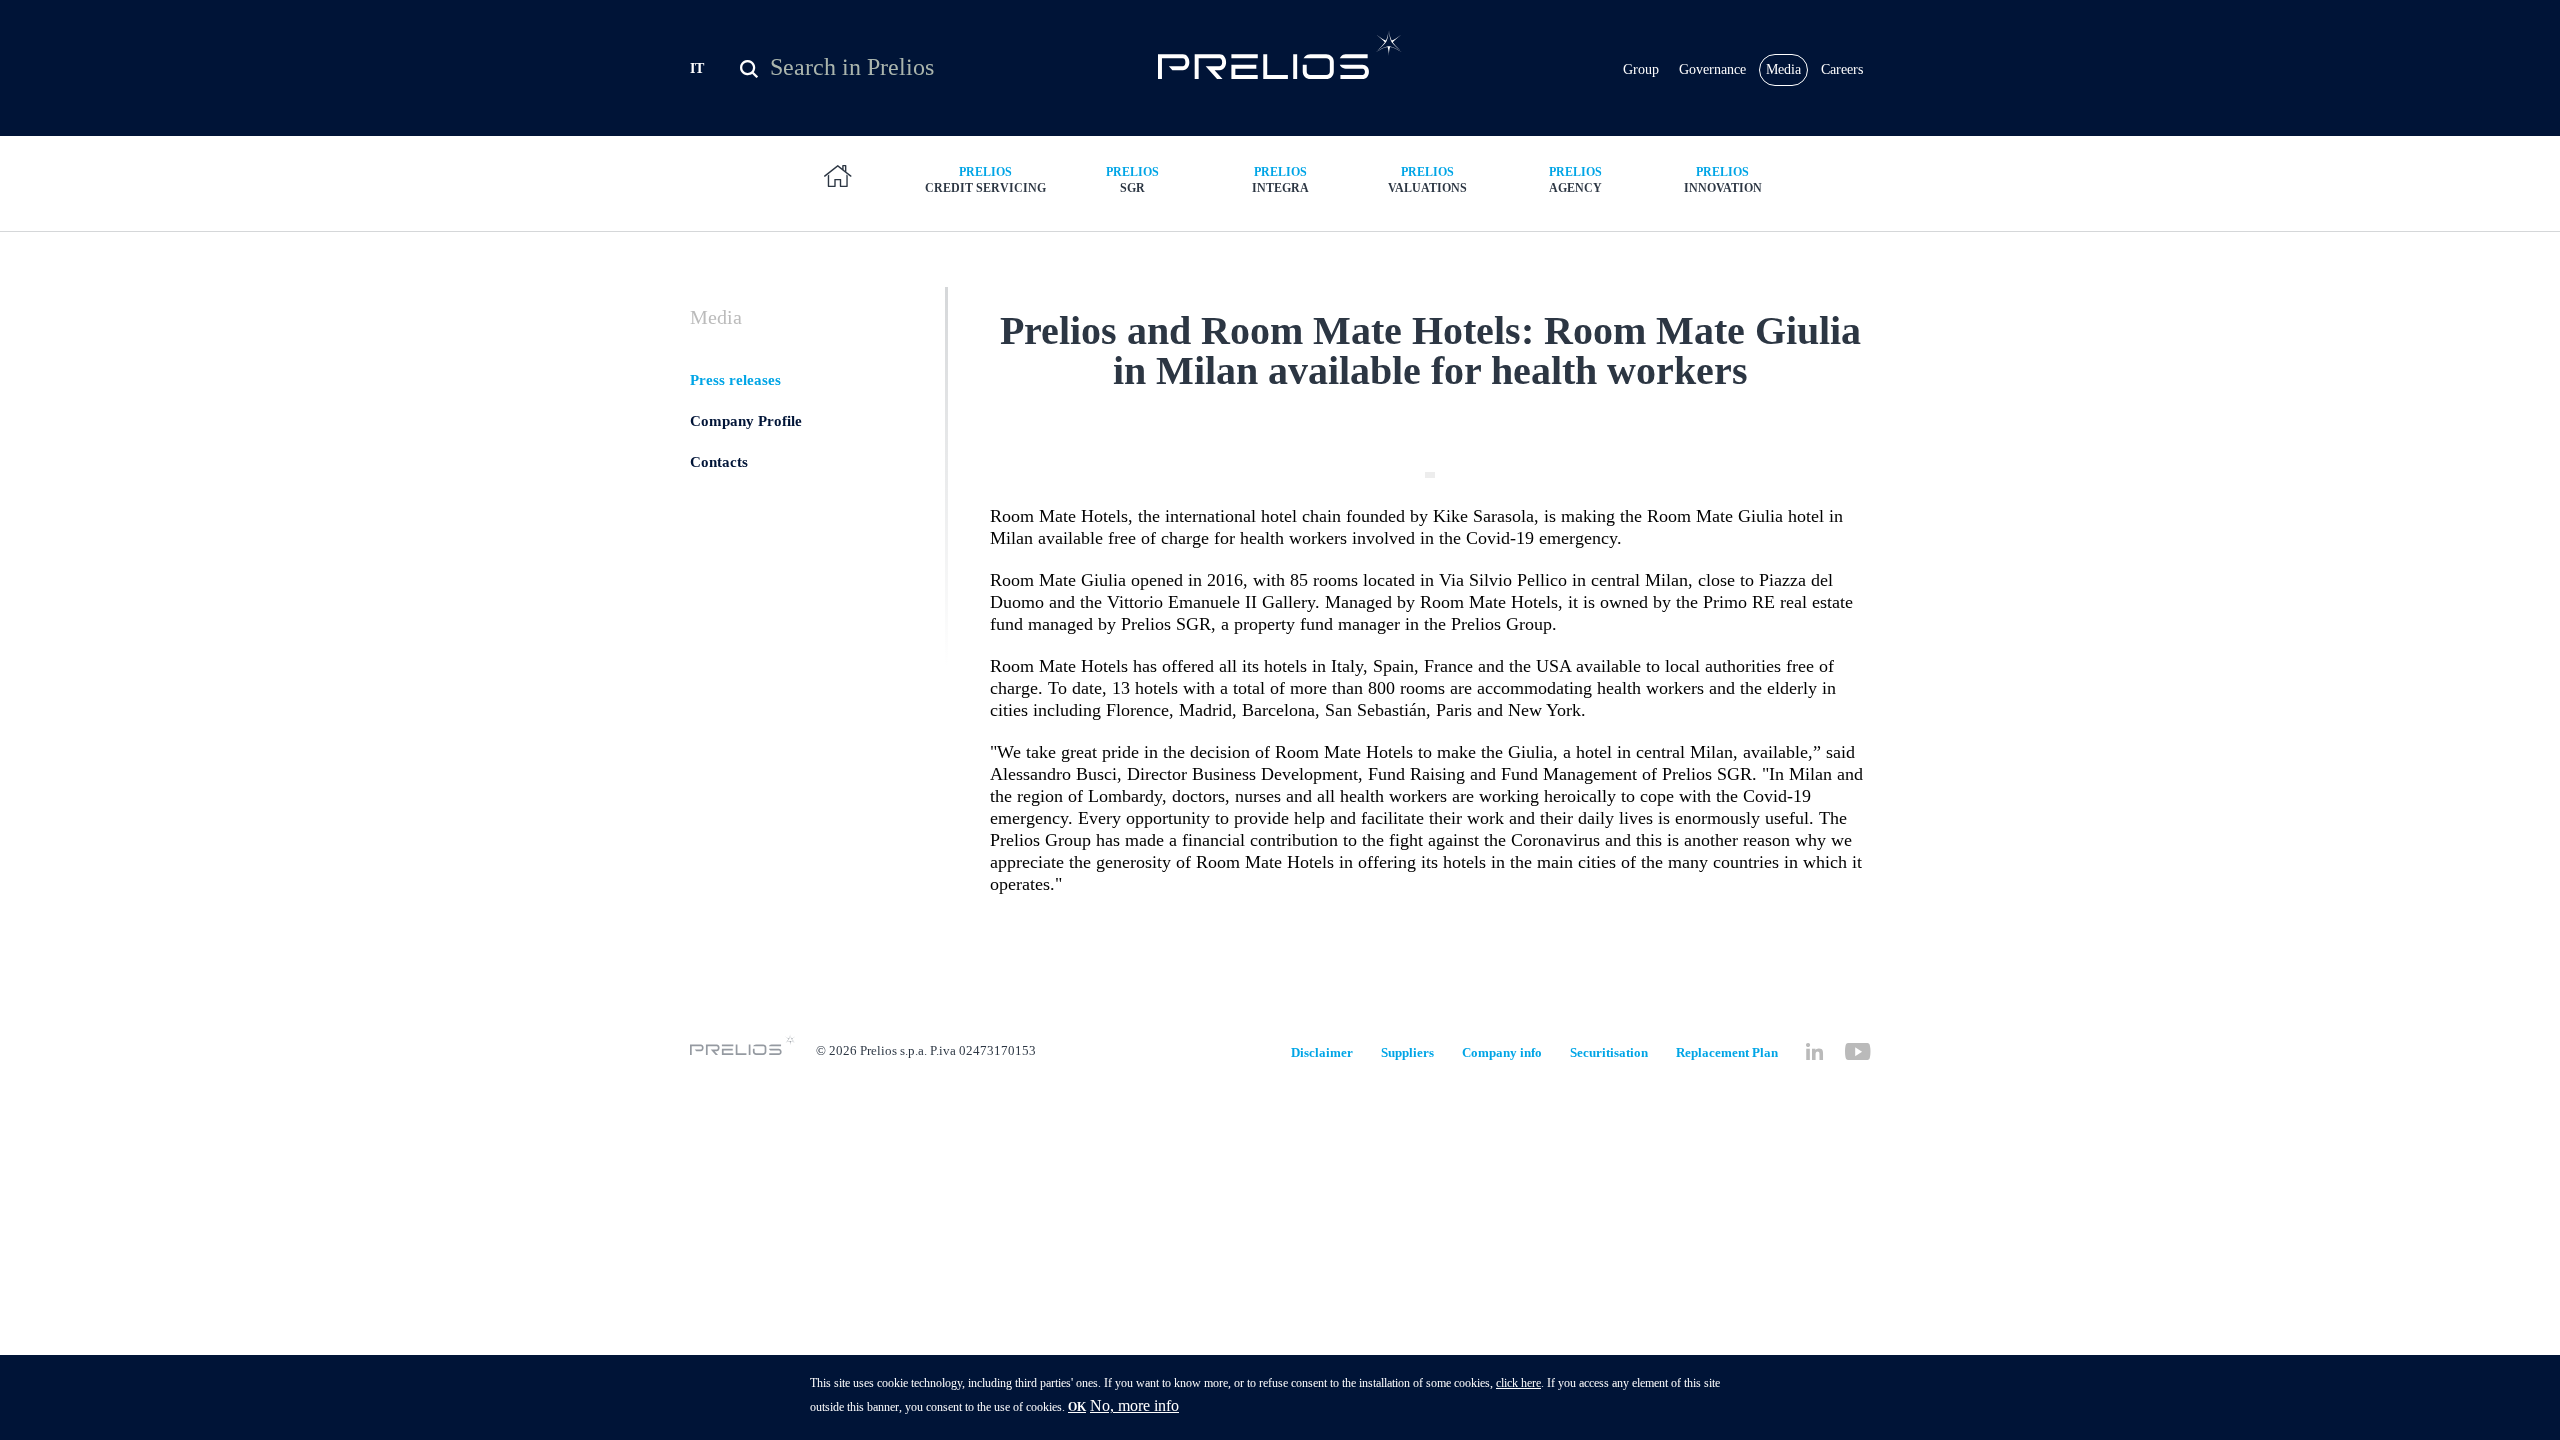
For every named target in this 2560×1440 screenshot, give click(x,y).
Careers (1842, 69)
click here (1518, 1383)
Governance (1712, 69)
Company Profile (746, 421)
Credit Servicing (985, 180)
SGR (1132, 180)
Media (1783, 69)
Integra (1280, 180)
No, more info (1134, 1405)
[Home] (1280, 54)
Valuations (1427, 180)
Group (1641, 69)
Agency (1575, 180)
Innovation (1723, 180)
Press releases (735, 380)
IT (697, 68)
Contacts (719, 462)
